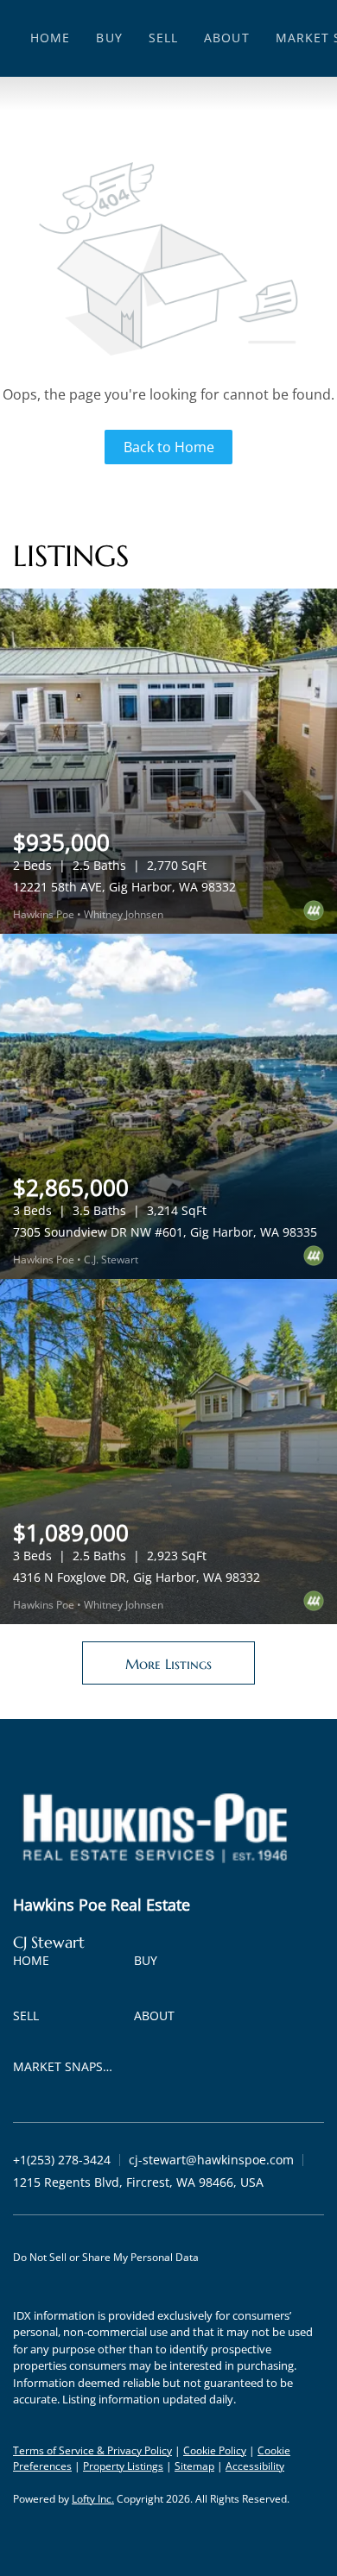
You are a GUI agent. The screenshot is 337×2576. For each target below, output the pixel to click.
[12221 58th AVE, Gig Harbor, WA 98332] (168, 761)
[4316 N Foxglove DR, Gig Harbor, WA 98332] (168, 1452)
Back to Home (169, 447)
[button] (35, 1964)
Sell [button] (163, 38)
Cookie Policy (215, 2450)
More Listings (168, 1664)
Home (50, 38)
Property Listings (123, 2466)
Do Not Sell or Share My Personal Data (106, 2257)
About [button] (227, 38)
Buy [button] (109, 38)
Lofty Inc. (93, 2499)
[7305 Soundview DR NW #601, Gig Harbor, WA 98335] (168, 1106)
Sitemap (194, 2466)
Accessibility (255, 2466)
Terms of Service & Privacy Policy (92, 2450)
